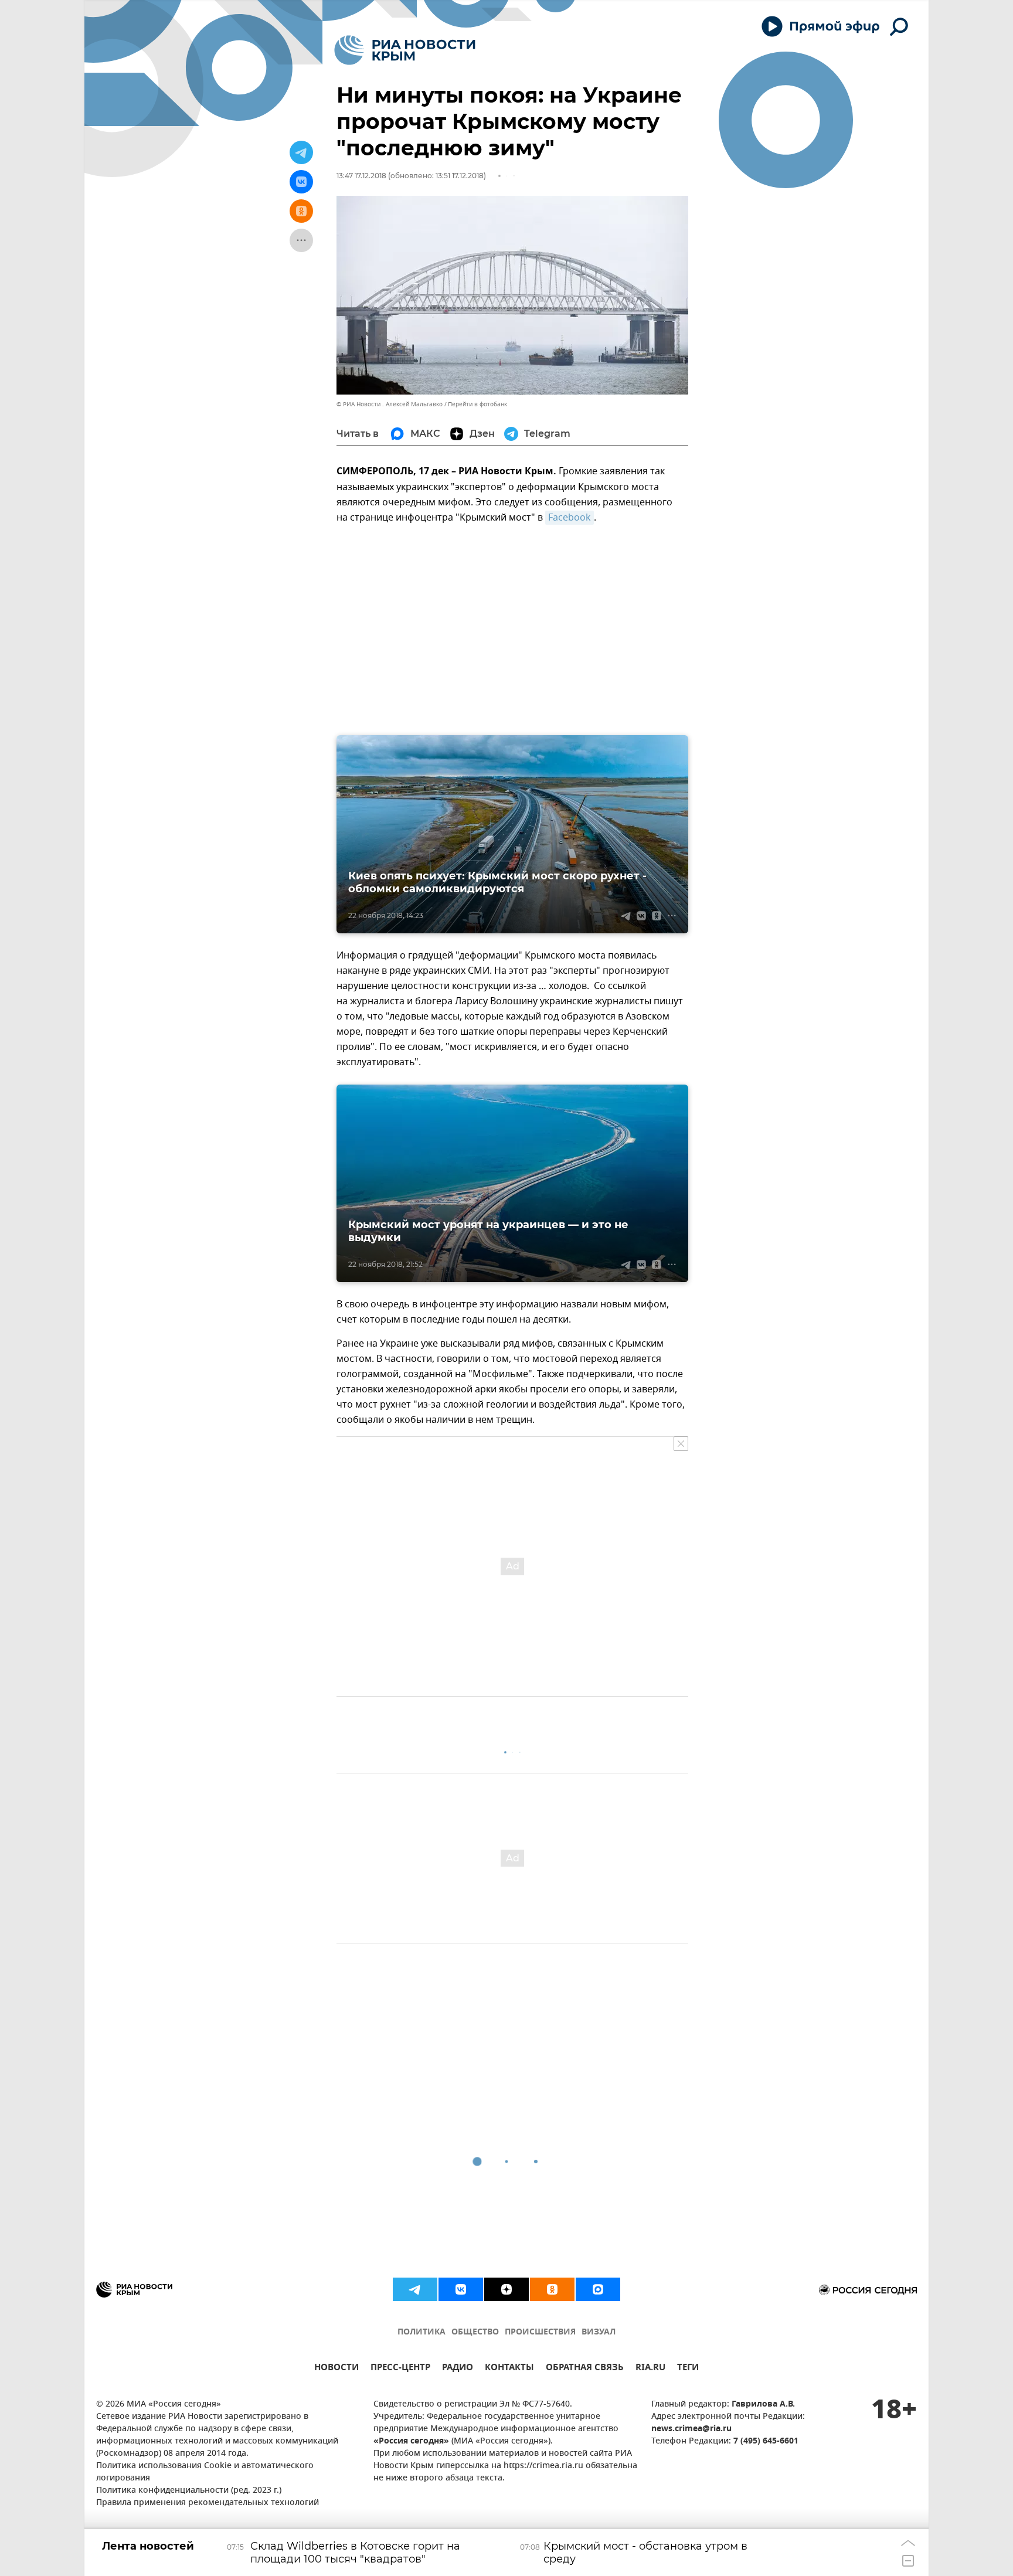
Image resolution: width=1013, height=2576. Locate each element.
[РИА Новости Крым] (405, 50)
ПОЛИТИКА (421, 2332)
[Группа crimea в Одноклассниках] (552, 2289)
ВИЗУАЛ (599, 2332)
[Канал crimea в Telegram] (415, 2289)
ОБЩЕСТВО (475, 2332)
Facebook (570, 518)
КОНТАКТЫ (509, 2369)
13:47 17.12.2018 (361, 176)
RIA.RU (650, 2369)
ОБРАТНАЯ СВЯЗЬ (585, 2369)
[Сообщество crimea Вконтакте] (461, 2289)
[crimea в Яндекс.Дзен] (506, 2289)
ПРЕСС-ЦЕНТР (400, 2369)
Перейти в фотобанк (477, 404)
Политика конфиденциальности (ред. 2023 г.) (189, 2491)
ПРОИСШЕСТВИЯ (540, 2332)
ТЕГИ (688, 2369)
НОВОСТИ (336, 2369)
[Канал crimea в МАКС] (598, 2289)
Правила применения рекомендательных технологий (208, 2503)
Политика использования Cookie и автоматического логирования (205, 2472)
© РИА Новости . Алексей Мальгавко (390, 404)
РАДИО (458, 2369)
